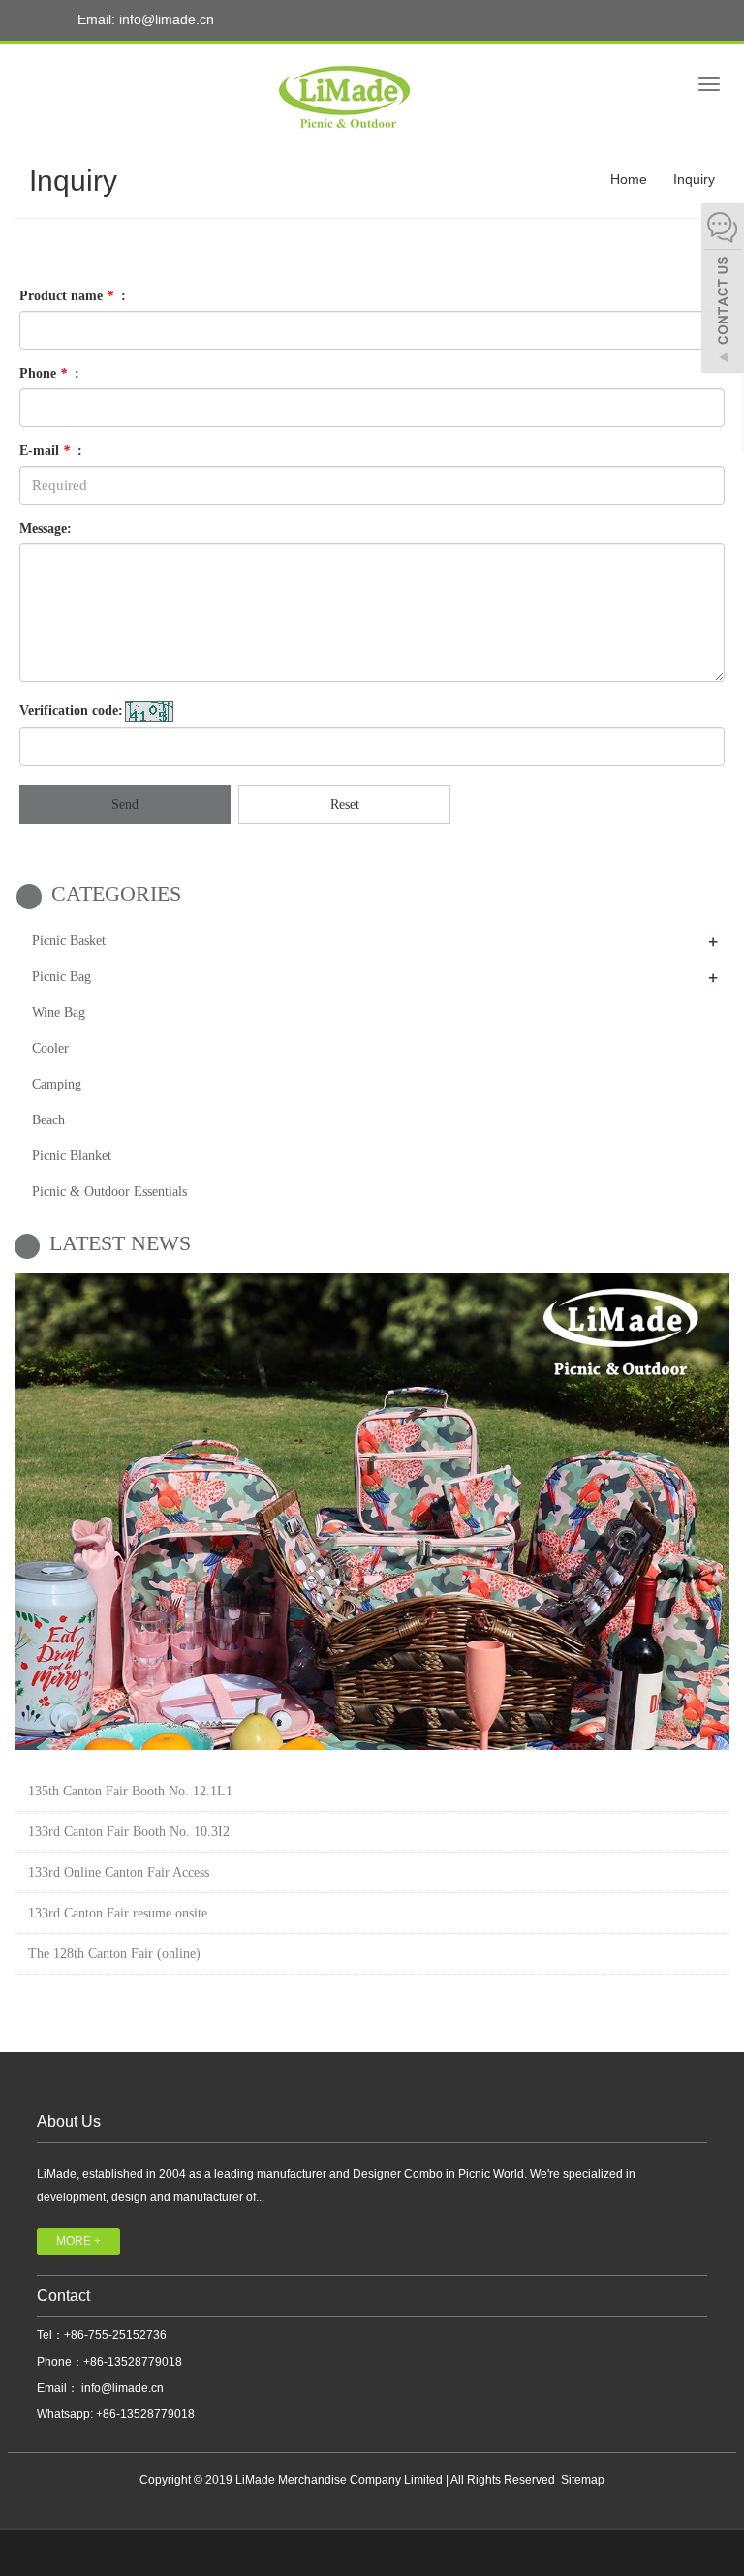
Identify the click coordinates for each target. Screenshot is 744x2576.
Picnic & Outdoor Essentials (109, 1192)
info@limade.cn (121, 2388)
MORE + (78, 2241)
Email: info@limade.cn (144, 19)
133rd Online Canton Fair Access (119, 1872)
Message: (46, 528)
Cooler (50, 1048)
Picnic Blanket (72, 1156)
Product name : (73, 296)
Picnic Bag (62, 977)
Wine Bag (59, 1012)
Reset (345, 804)
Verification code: (71, 710)
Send (125, 804)
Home (629, 179)
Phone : (49, 373)
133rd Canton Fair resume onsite (118, 1913)
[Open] (723, 291)
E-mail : (51, 451)
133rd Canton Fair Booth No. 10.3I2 (129, 1832)
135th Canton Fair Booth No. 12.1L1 (130, 1791)
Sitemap (583, 2480)
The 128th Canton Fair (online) (114, 1954)
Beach (48, 1120)
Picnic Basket (69, 941)
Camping (57, 1084)
